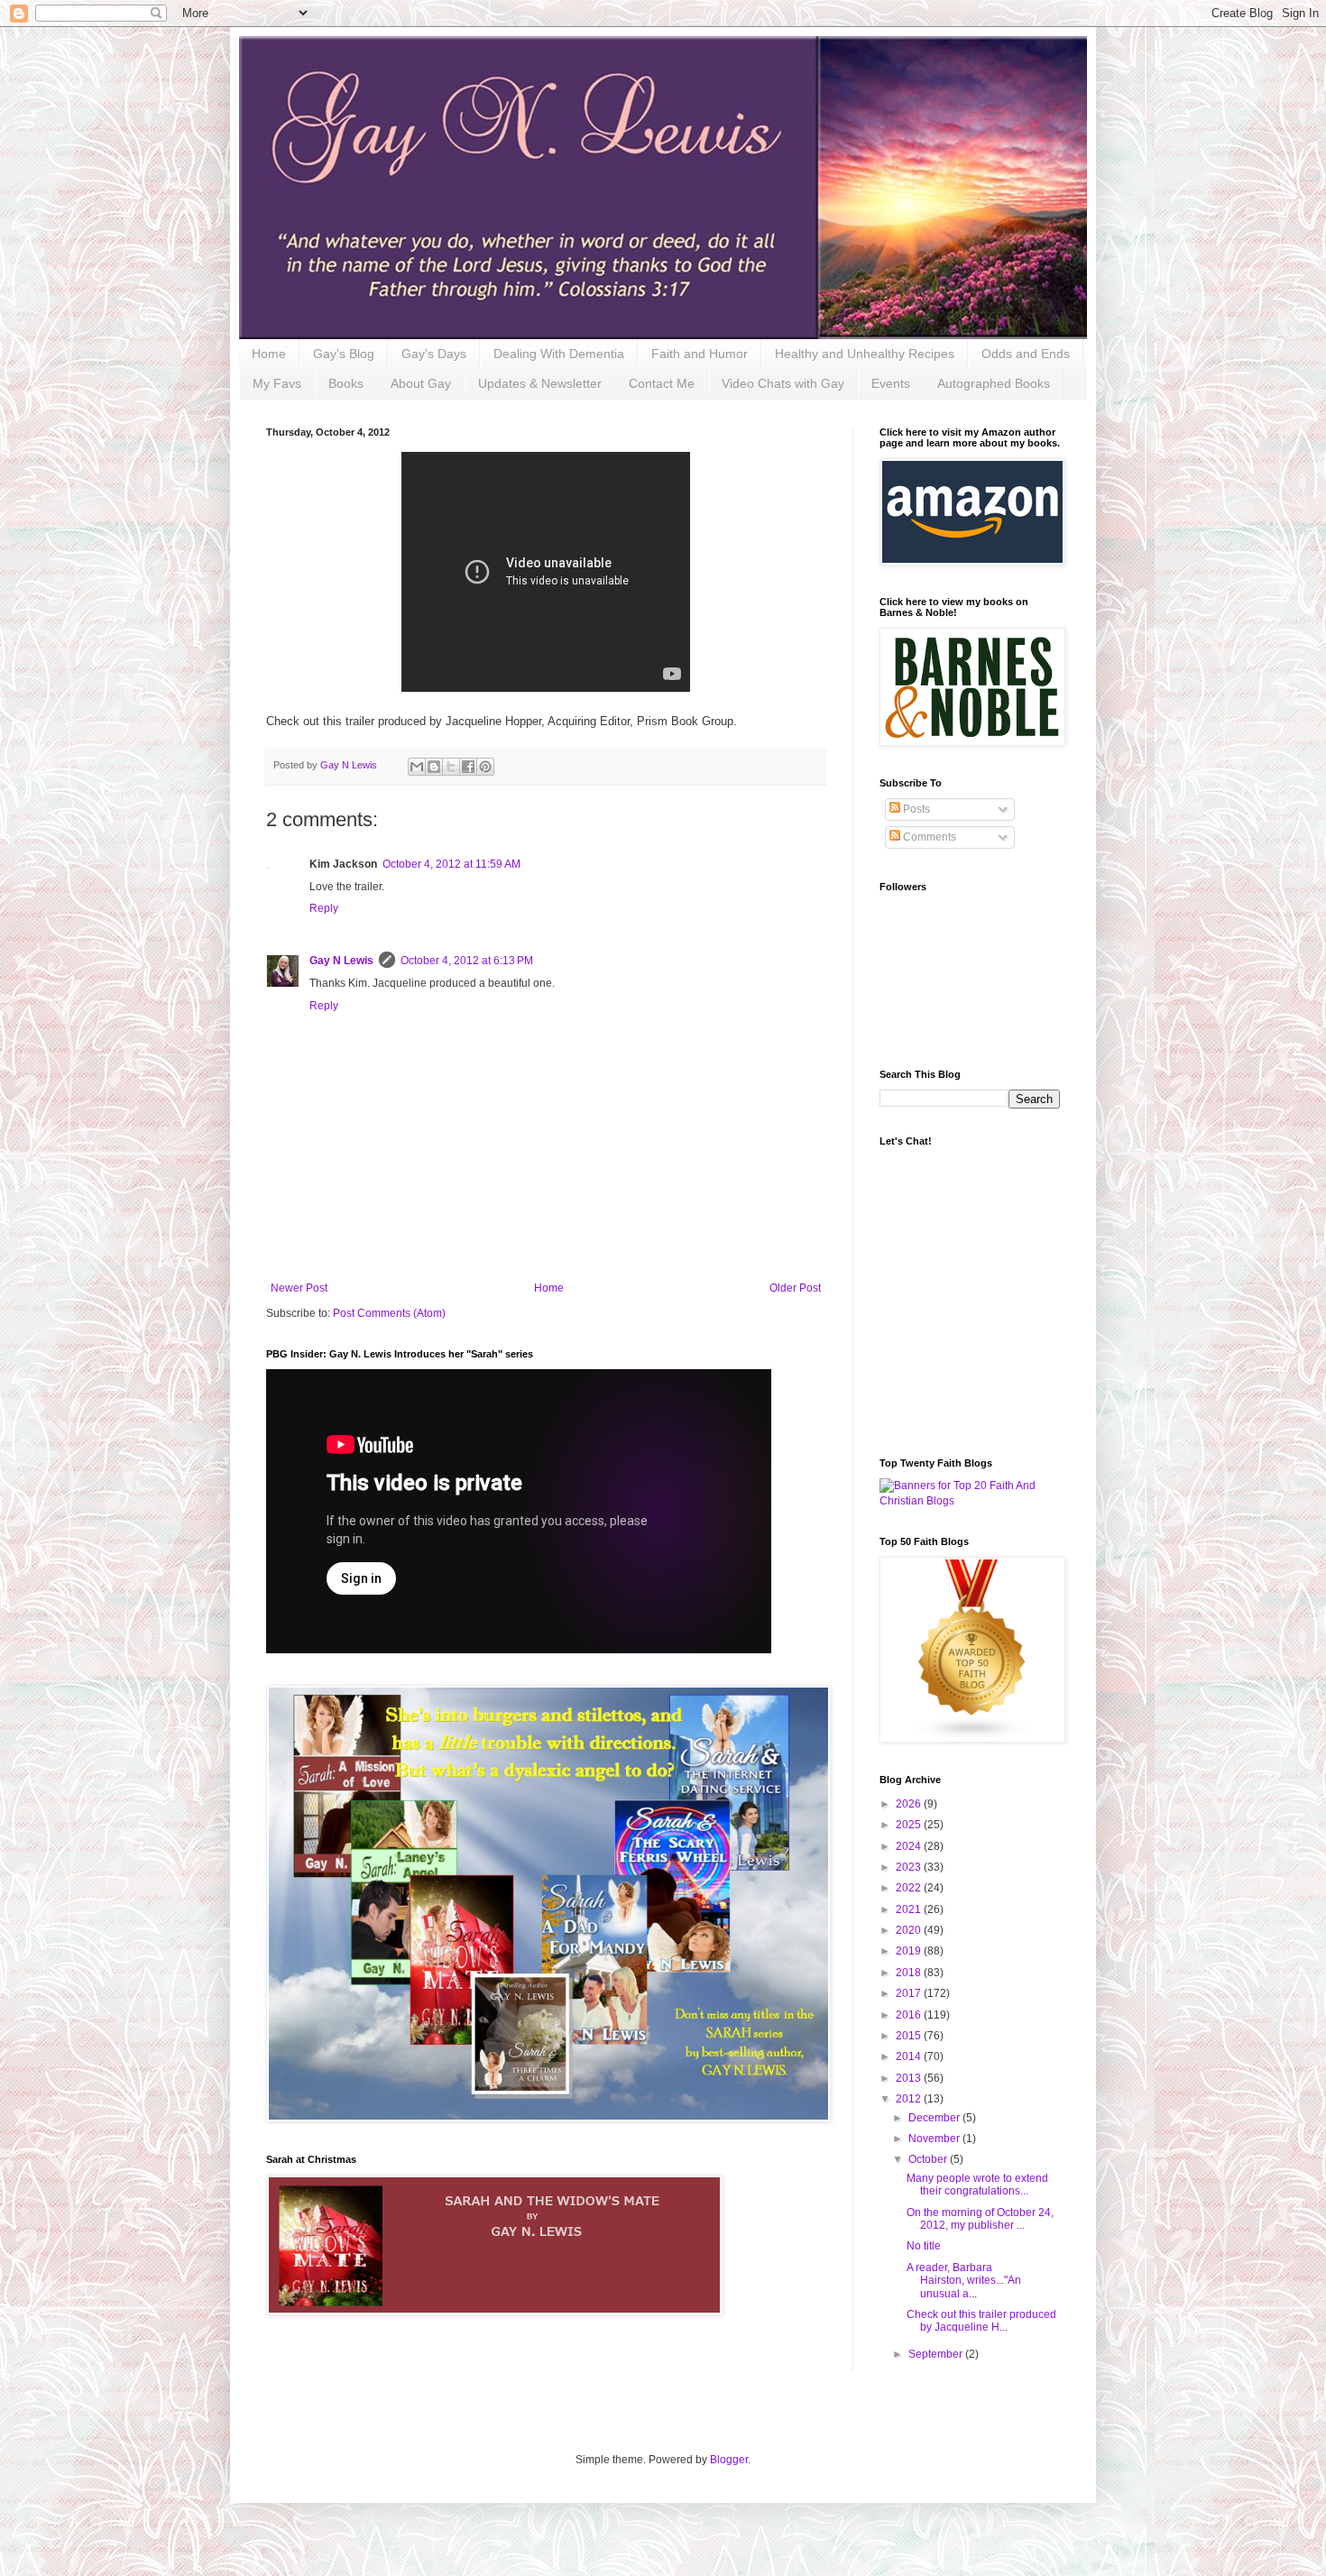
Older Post (795, 1288)
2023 (910, 1867)
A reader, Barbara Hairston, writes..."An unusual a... (964, 2281)
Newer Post (299, 1288)
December (935, 2118)
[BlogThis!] (434, 767)
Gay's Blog (344, 354)
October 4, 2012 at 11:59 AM (451, 864)
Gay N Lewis (341, 961)
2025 (910, 1825)
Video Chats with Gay (783, 383)
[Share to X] (451, 767)
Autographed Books (994, 383)
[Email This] (417, 767)
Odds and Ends (1026, 354)
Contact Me (662, 383)
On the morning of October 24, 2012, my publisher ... (980, 2219)
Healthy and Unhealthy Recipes (865, 354)
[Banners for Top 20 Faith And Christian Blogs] (970, 1501)
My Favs (277, 383)
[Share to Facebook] (468, 767)
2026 (910, 1804)
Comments (928, 837)
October (929, 2159)
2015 (910, 2036)
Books (346, 383)
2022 (910, 1888)
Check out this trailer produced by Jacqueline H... (981, 2321)
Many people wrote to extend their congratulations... (977, 2185)
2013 (910, 2078)
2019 (910, 1951)
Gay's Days (434, 354)
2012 (910, 2099)
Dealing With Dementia (559, 354)
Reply (324, 908)
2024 (910, 1846)
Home (269, 354)
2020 (910, 1930)
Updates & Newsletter (540, 383)
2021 (910, 1909)
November (935, 2139)
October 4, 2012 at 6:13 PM (467, 961)
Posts (915, 809)
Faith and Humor (700, 354)
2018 (910, 1973)
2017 (910, 1993)
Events (891, 383)
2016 (910, 2015)
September (937, 2354)
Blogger (729, 2460)
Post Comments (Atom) (389, 1313)
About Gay (421, 383)
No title (924, 2246)
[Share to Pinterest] (485, 767)
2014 (910, 2056)
